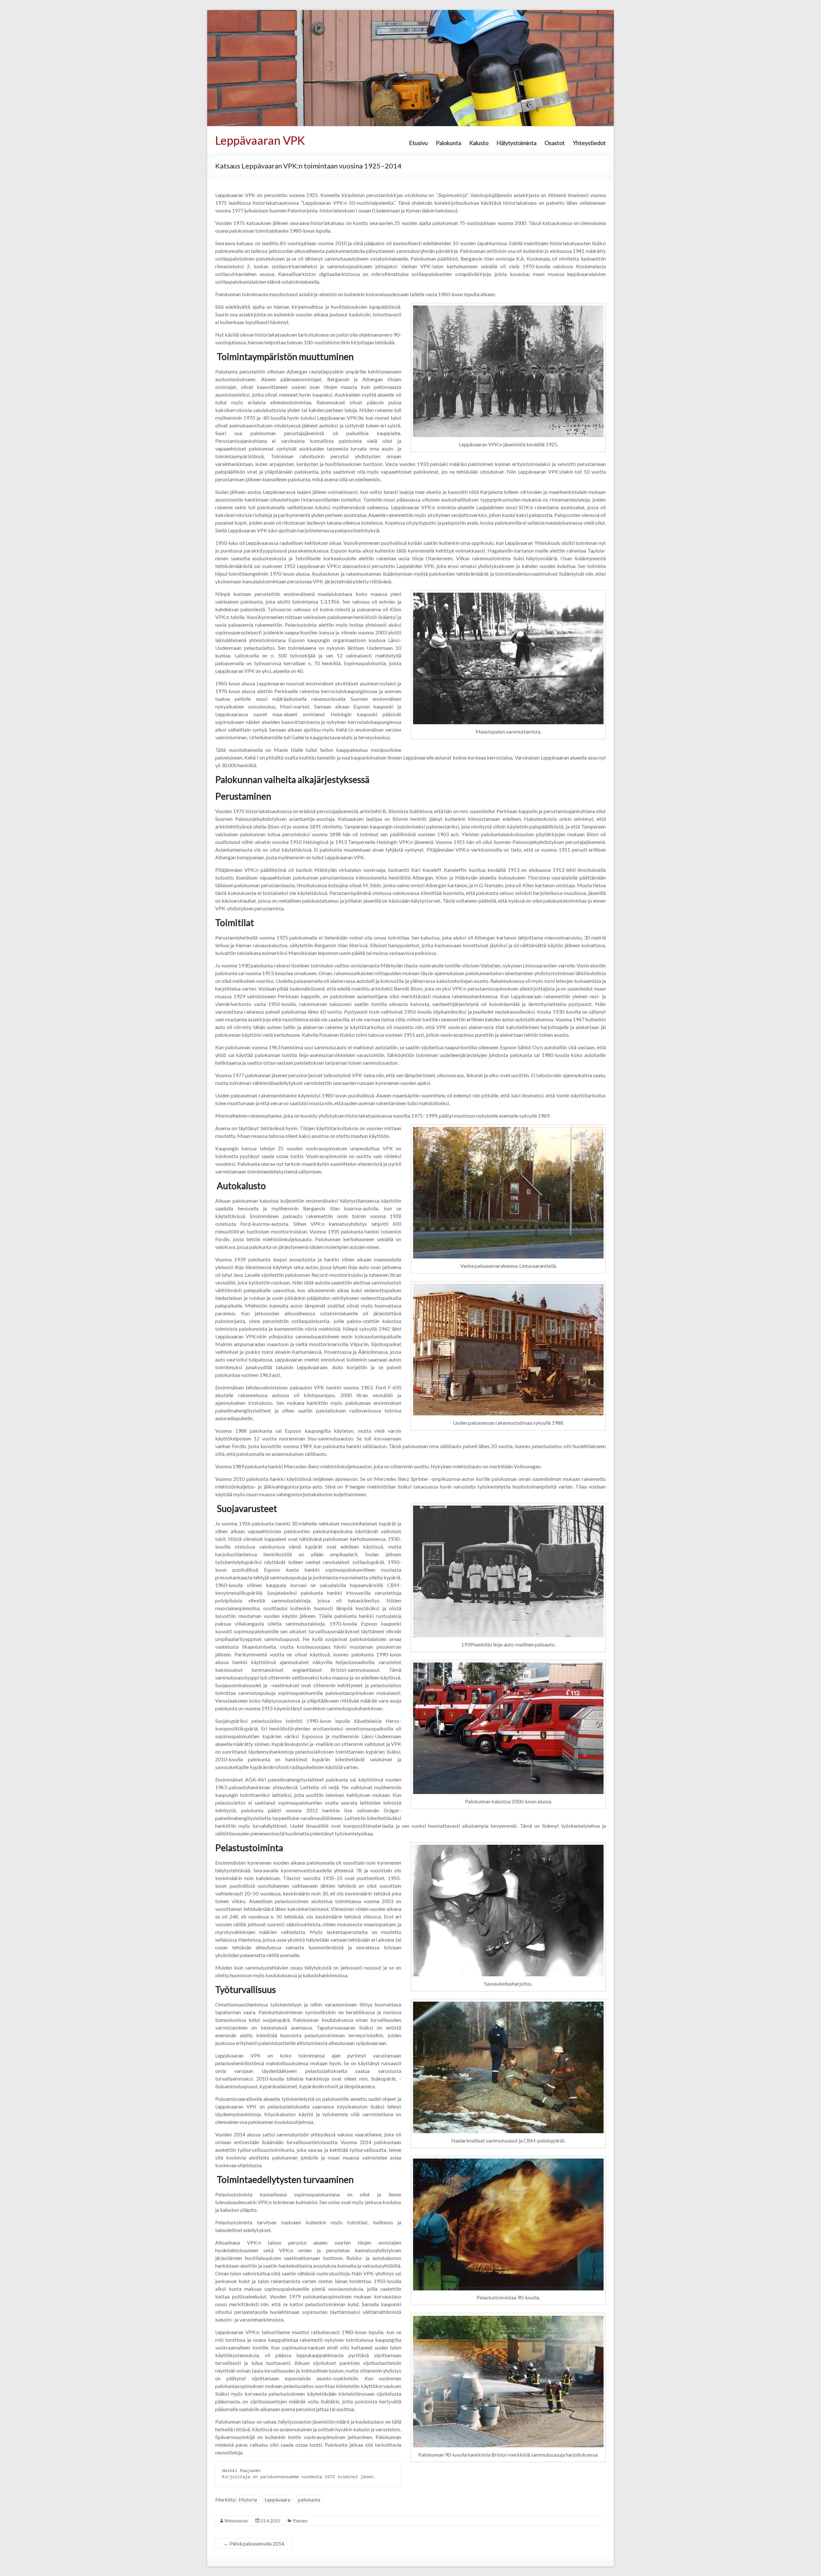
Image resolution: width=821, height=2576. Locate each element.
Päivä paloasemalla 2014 (254, 2543)
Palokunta (449, 143)
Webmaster (236, 2521)
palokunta (309, 2499)
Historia (248, 2499)
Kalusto (479, 143)
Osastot (555, 143)
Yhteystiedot (589, 143)
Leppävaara (277, 2499)
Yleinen (300, 2521)
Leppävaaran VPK (260, 140)
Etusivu (418, 143)
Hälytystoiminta (516, 143)
